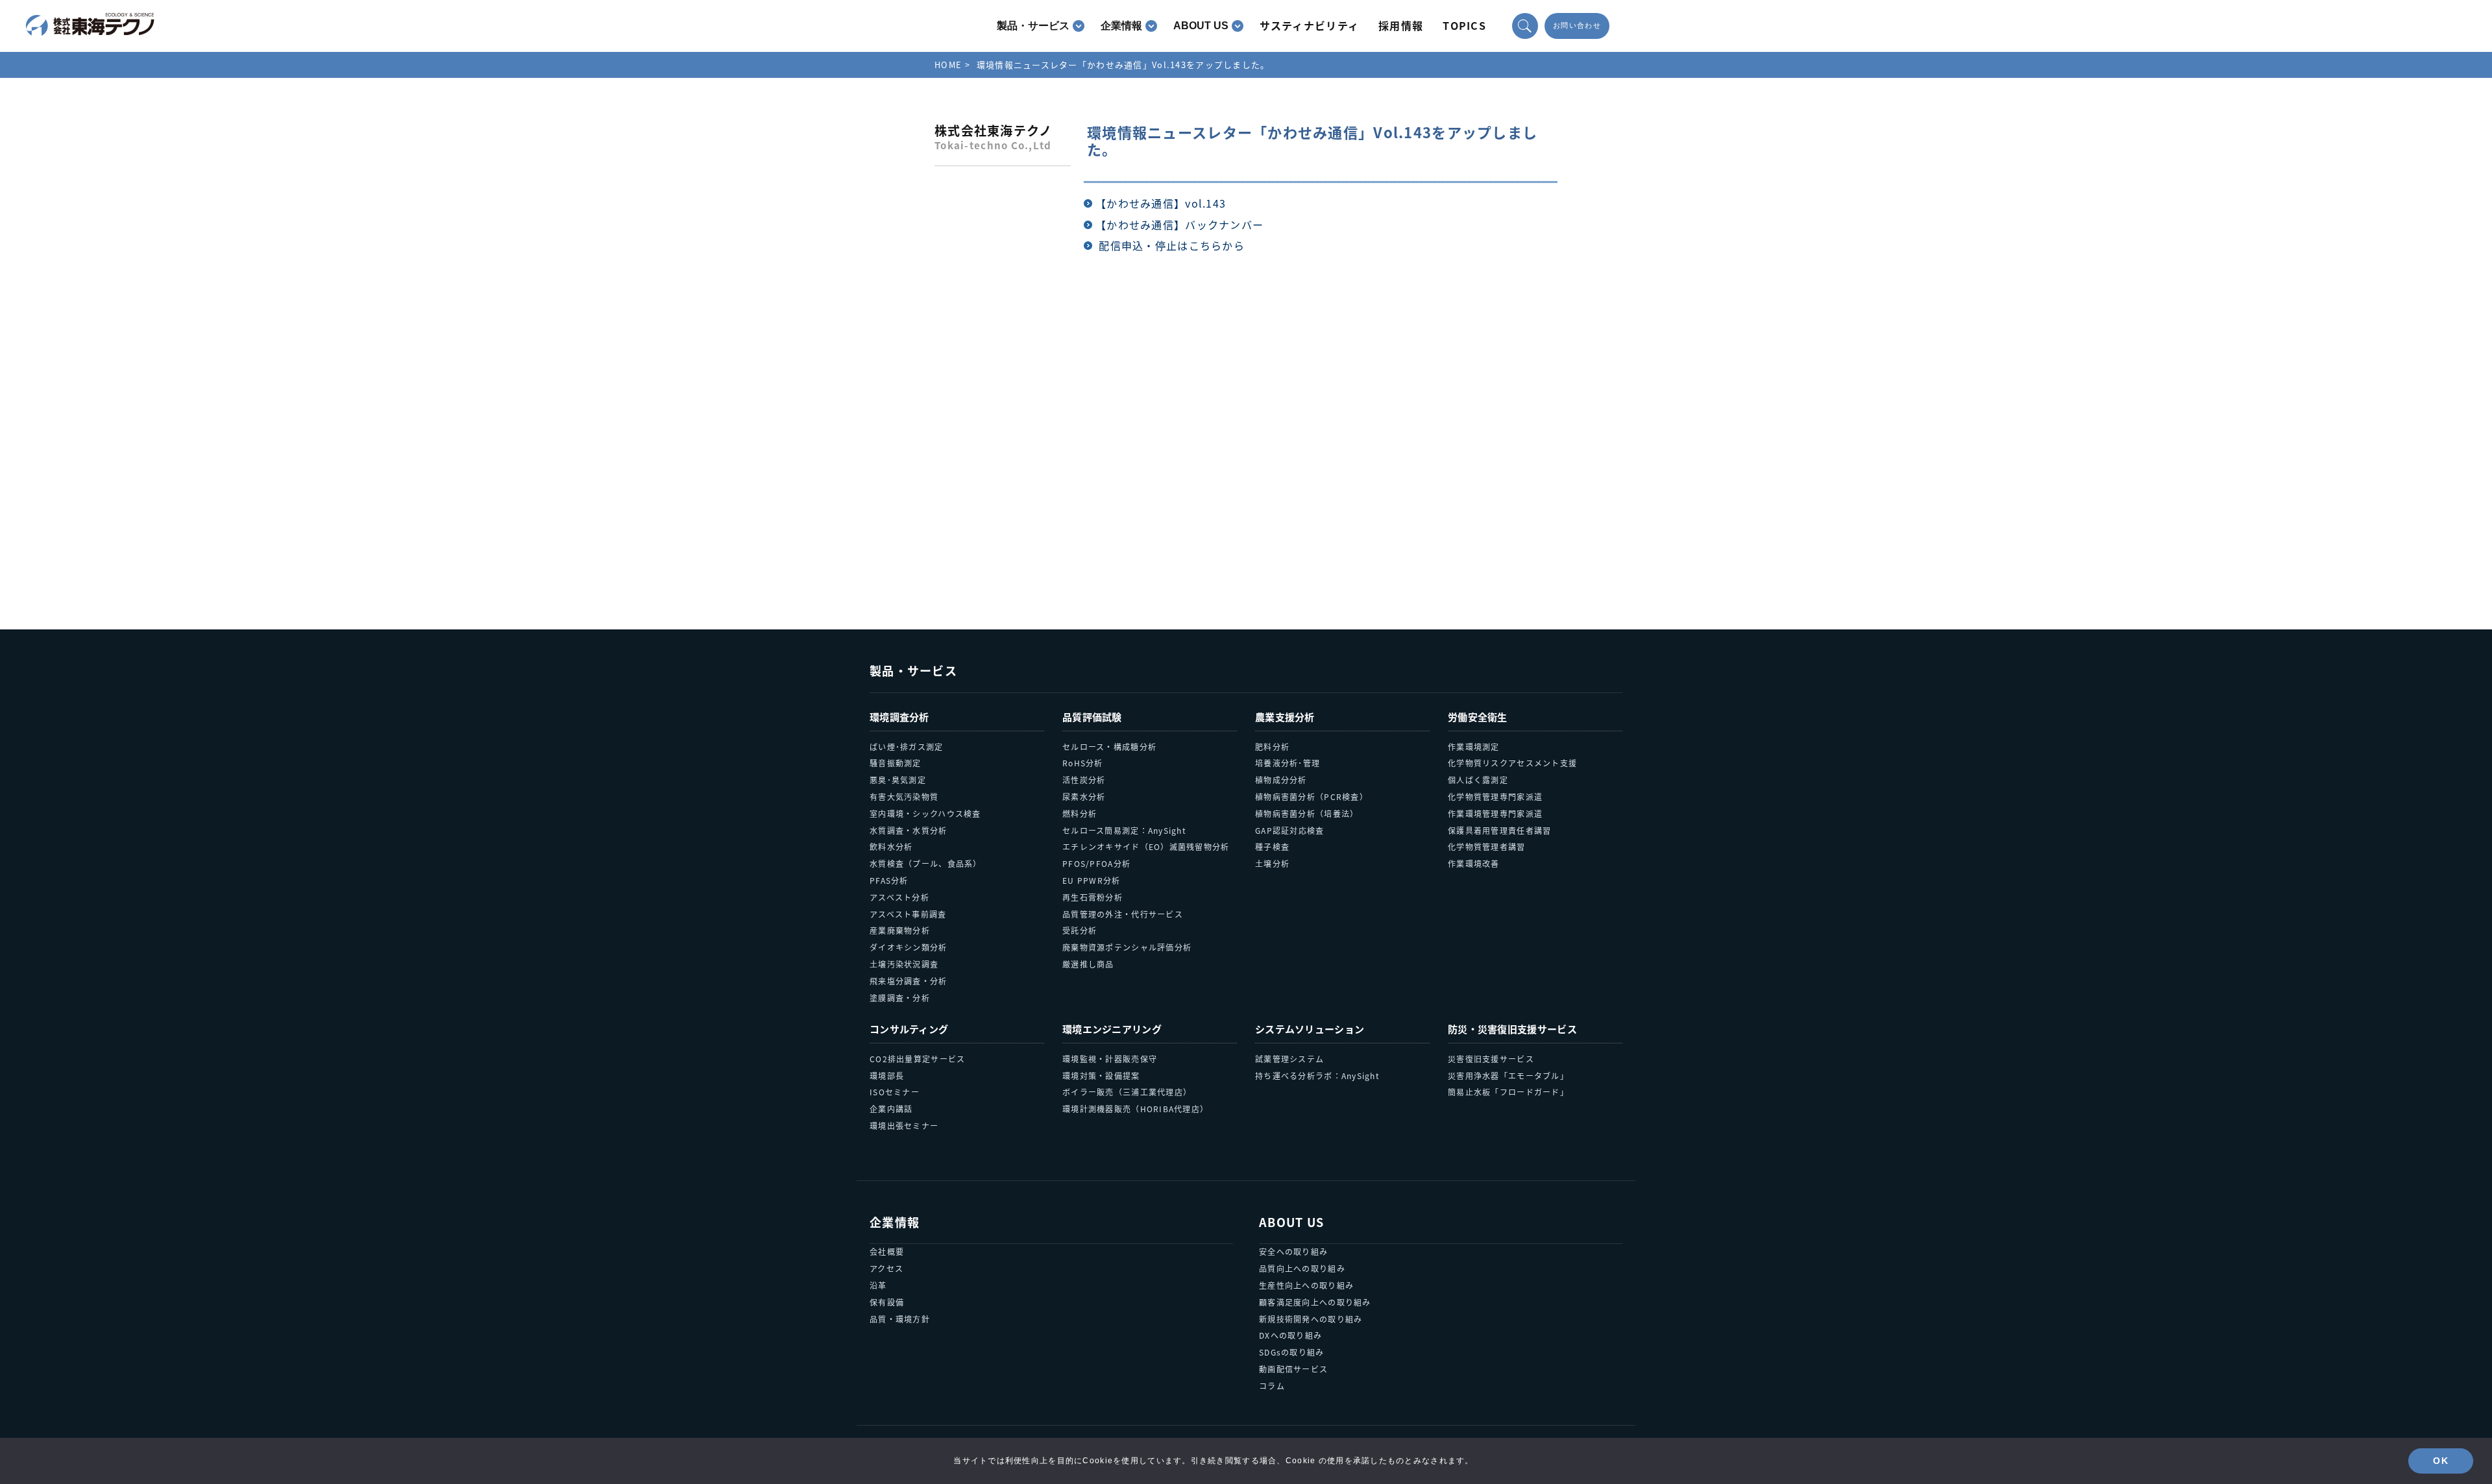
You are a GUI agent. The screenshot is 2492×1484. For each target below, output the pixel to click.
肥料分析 (1272, 747)
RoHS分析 (1083, 763)
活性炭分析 (1084, 780)
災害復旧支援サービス (1491, 1059)
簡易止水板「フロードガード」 (1508, 1092)
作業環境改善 (1474, 863)
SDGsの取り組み (1292, 1352)
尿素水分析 (1084, 797)
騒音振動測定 (896, 763)
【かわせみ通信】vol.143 (1161, 203)
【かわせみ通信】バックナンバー (1179, 225)
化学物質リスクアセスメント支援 (1512, 763)
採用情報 (1401, 25)
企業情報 (1121, 26)
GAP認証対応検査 (1290, 830)
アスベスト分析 (899, 897)
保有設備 (887, 1302)
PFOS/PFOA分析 (1096, 863)
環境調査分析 (899, 717)
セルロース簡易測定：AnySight (1124, 830)
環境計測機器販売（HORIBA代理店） (1135, 1109)
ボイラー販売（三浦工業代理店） (1127, 1092)
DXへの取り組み (1290, 1335)
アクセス (886, 1268)
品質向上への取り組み (1302, 1268)
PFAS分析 (889, 880)
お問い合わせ (1577, 26)
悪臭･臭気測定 (898, 780)
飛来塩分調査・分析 (909, 981)
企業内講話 (891, 1109)
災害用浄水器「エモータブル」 (1508, 1076)
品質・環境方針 (900, 1319)
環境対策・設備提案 (1101, 1076)
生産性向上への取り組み (1306, 1285)
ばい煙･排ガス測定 (907, 747)
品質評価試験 (1092, 717)
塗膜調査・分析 (900, 998)
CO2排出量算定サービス (917, 1059)
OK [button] (2441, 1461)
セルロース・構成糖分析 (1109, 747)
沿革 (878, 1285)
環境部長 (887, 1076)
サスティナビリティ (1310, 25)
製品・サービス (1033, 26)
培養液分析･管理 (1288, 763)
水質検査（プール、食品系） (926, 863)
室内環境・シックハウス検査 (925, 813)
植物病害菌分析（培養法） (1307, 813)
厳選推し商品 (1088, 964)
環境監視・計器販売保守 (1110, 1059)
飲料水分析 (891, 846)
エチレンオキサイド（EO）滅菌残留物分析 (1146, 846)
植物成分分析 (1281, 780)
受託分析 (1080, 930)
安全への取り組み (1293, 1251)
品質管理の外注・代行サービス (1123, 914)
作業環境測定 (1474, 747)
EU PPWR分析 (1092, 880)
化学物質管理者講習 (1487, 846)
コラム (1272, 1386)
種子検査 (1272, 846)
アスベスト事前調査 (908, 914)
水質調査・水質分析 (909, 830)
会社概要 (887, 1251)
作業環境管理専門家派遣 (1495, 813)
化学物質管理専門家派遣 (1495, 797)
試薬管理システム (1289, 1059)
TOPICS (1464, 25)
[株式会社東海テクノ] (90, 25)
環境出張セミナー (904, 1125)
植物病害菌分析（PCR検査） (1312, 797)
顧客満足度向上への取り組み (1315, 1302)
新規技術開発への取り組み (1311, 1319)
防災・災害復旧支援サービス (1512, 1029)
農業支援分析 (1285, 717)
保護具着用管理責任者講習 (1499, 830)
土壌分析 (1272, 863)
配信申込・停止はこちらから (1172, 245)
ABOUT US (1201, 26)
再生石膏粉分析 (1093, 897)
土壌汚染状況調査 (904, 964)
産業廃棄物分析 (900, 930)
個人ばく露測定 (1478, 780)
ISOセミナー (895, 1092)
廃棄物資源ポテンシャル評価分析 (1127, 947)
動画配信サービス (1293, 1369)
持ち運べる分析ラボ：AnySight (1317, 1076)
